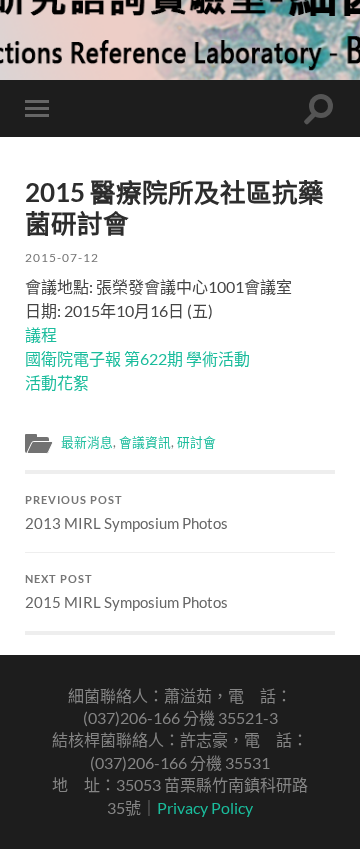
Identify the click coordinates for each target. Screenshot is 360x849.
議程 (41, 334)
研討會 (196, 442)
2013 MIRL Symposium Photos (126, 513)
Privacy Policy (205, 807)
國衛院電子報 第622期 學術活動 (137, 358)
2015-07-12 (62, 257)
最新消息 (87, 442)
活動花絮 (57, 382)
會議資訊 (145, 442)
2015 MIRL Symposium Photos (126, 592)
